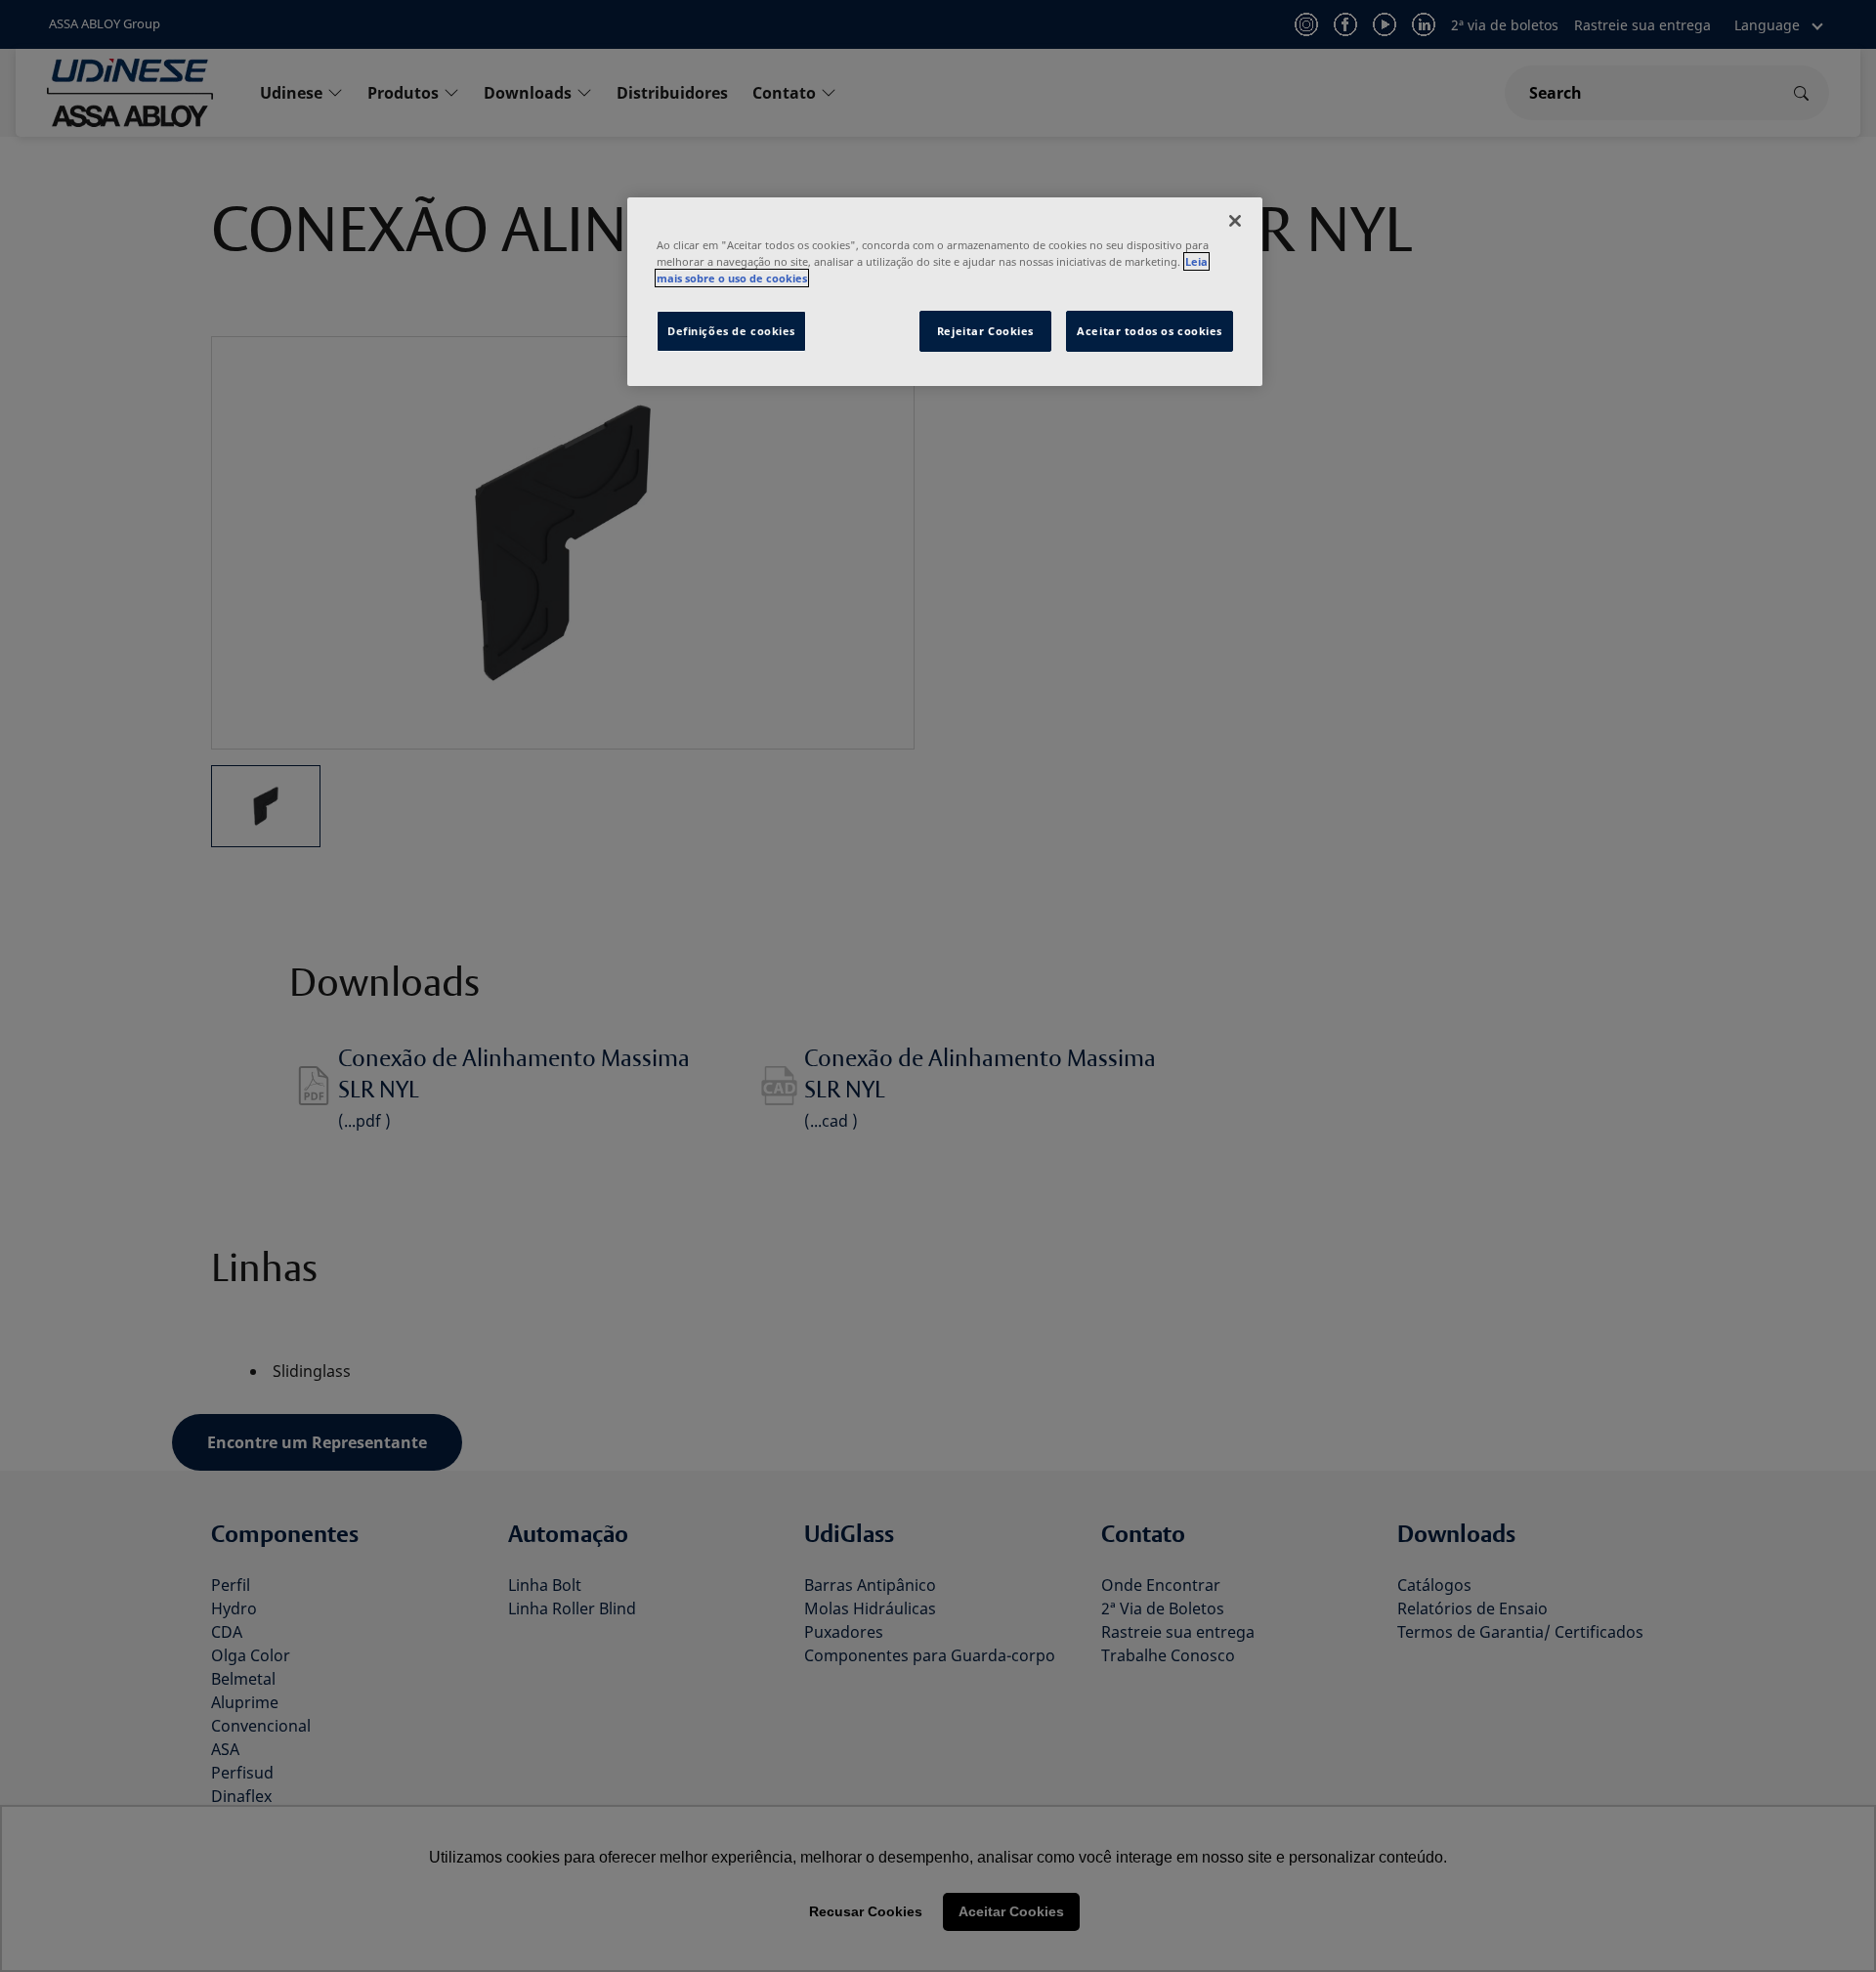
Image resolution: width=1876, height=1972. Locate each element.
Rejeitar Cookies (985, 331)
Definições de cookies (731, 331)
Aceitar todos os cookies (1150, 331)
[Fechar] (1235, 221)
